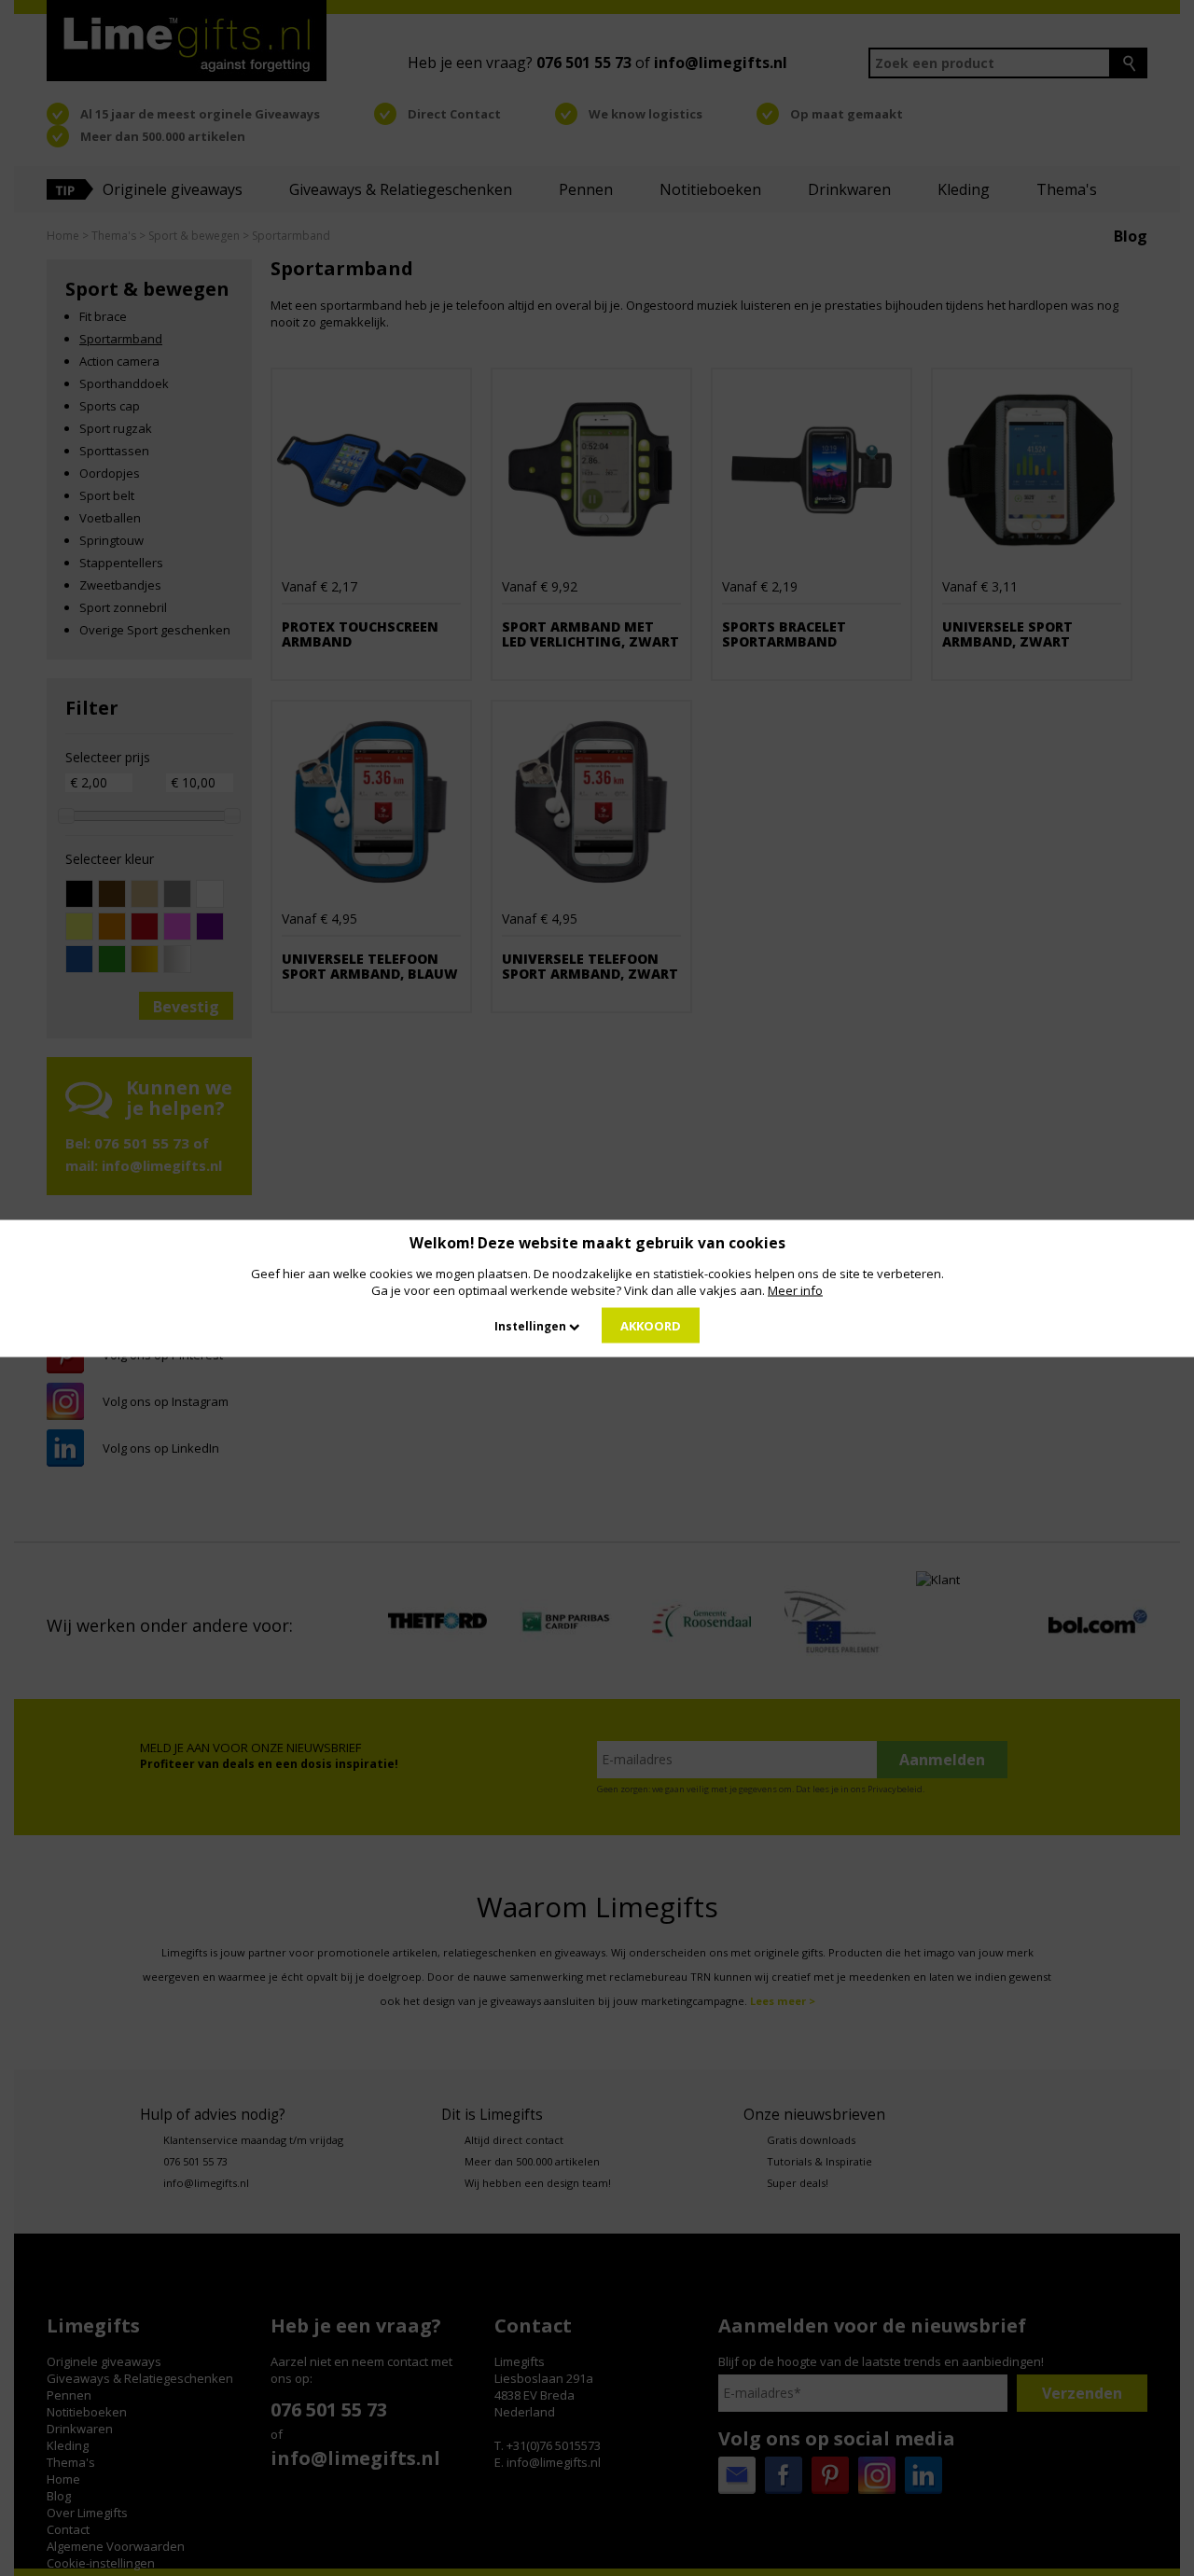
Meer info (795, 1289)
